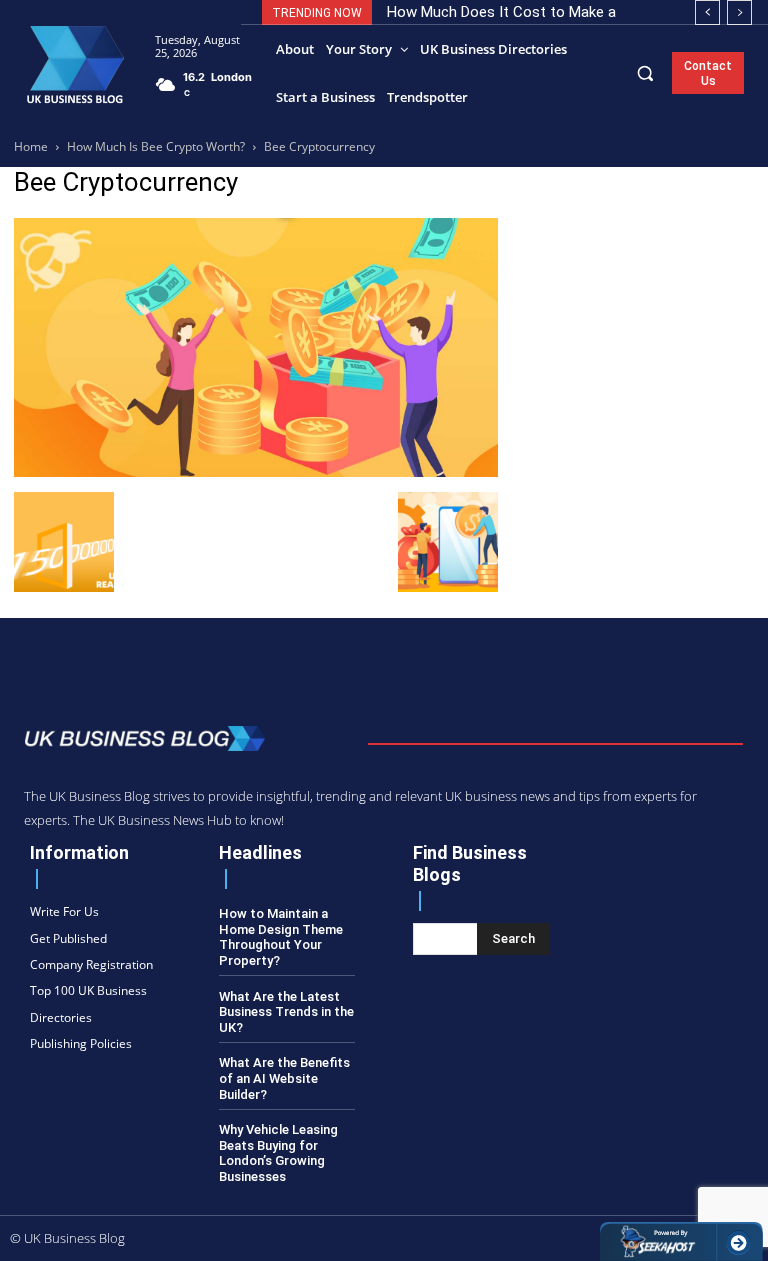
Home (31, 146)
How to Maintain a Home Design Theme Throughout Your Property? (281, 937)
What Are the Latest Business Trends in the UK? (286, 1012)
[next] (739, 12)
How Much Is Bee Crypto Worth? (156, 146)
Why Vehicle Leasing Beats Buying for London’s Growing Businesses (278, 1153)
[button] (645, 72)
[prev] (707, 12)
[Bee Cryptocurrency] (256, 471)
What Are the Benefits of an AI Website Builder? (284, 1078)
